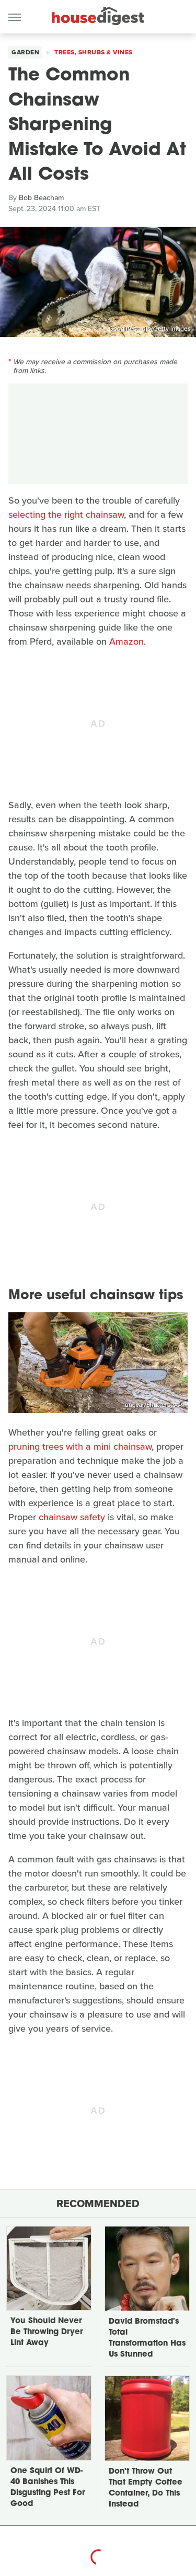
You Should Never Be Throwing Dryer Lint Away (47, 2332)
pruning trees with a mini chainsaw (80, 1447)
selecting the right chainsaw (66, 515)
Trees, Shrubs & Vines (94, 52)
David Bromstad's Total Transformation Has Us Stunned (147, 2338)
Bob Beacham (41, 198)
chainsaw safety (72, 1517)
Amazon (126, 642)
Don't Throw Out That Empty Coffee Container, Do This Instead (146, 2488)
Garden (25, 52)
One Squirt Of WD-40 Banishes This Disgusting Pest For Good (48, 2488)
